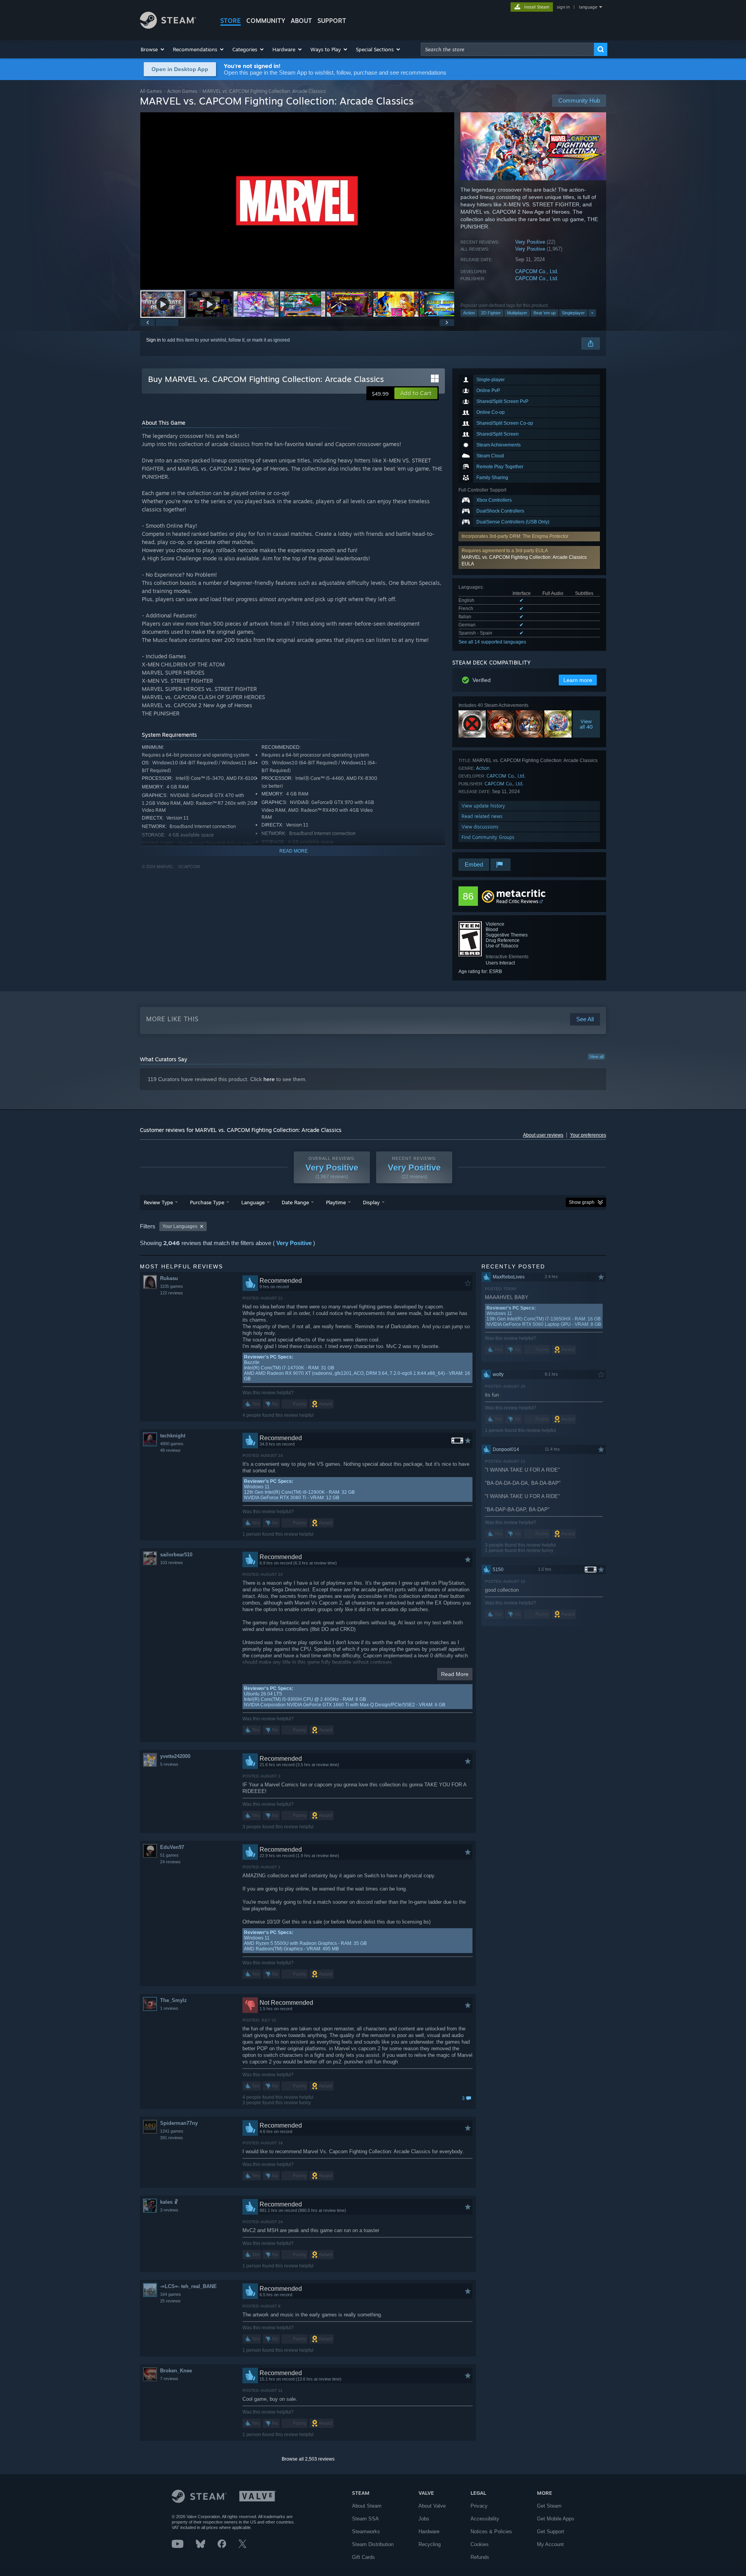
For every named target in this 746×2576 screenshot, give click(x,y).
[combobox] (507, 49)
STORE (231, 21)
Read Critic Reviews (517, 901)
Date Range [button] (295, 1202)
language (588, 7)
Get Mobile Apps (556, 2519)
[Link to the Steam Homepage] (168, 27)
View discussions (480, 827)
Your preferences (588, 1135)
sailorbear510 (176, 1555)
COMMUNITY (266, 21)
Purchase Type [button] (207, 1202)
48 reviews (170, 1450)
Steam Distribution (373, 2544)
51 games (169, 1855)
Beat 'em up (545, 313)
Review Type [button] (158, 1202)
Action (469, 313)
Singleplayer (573, 313)
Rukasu (169, 1278)
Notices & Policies (491, 2532)
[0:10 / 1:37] (297, 201)
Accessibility (485, 2519)
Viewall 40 (586, 724)
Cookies (480, 2544)
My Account (550, 2544)
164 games (171, 2294)
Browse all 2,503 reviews (308, 2459)
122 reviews (172, 1293)
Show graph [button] (582, 1202)
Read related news (482, 816)
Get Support (551, 2532)
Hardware (429, 2532)
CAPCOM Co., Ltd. (537, 271)
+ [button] (592, 313)
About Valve (432, 2506)
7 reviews (169, 2379)
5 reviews (169, 1764)
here (269, 1079)
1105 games (172, 1286)
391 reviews (172, 2138)
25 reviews (170, 2301)
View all (596, 1057)
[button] (153, 49)
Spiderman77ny (179, 2123)
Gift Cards (363, 2557)
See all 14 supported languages (492, 642)
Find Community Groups (488, 837)
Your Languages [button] (180, 1226)
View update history (483, 806)
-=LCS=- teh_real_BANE (188, 2286)
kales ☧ (169, 2202)
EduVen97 (172, 1847)
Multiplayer (517, 313)
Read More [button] (455, 1674)
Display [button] (371, 1202)
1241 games (172, 2131)
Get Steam (549, 2506)
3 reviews (169, 2210)
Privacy (479, 2506)
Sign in (153, 340)
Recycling (430, 2544)
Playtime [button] (336, 1202)
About (301, 21)
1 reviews (169, 2008)
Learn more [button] (578, 680)
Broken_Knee (176, 2371)
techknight (173, 1436)
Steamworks (366, 2532)
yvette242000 (175, 1756)
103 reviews (172, 1563)
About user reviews (543, 1135)
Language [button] (253, 1202)
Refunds (480, 2557)
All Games (151, 91)
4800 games (172, 1444)
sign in (563, 7)
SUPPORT (332, 21)
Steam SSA (365, 2519)
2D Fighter (491, 313)
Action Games (182, 91)
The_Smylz (173, 2000)
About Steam (367, 2506)
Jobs (424, 2519)
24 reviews (170, 1862)
